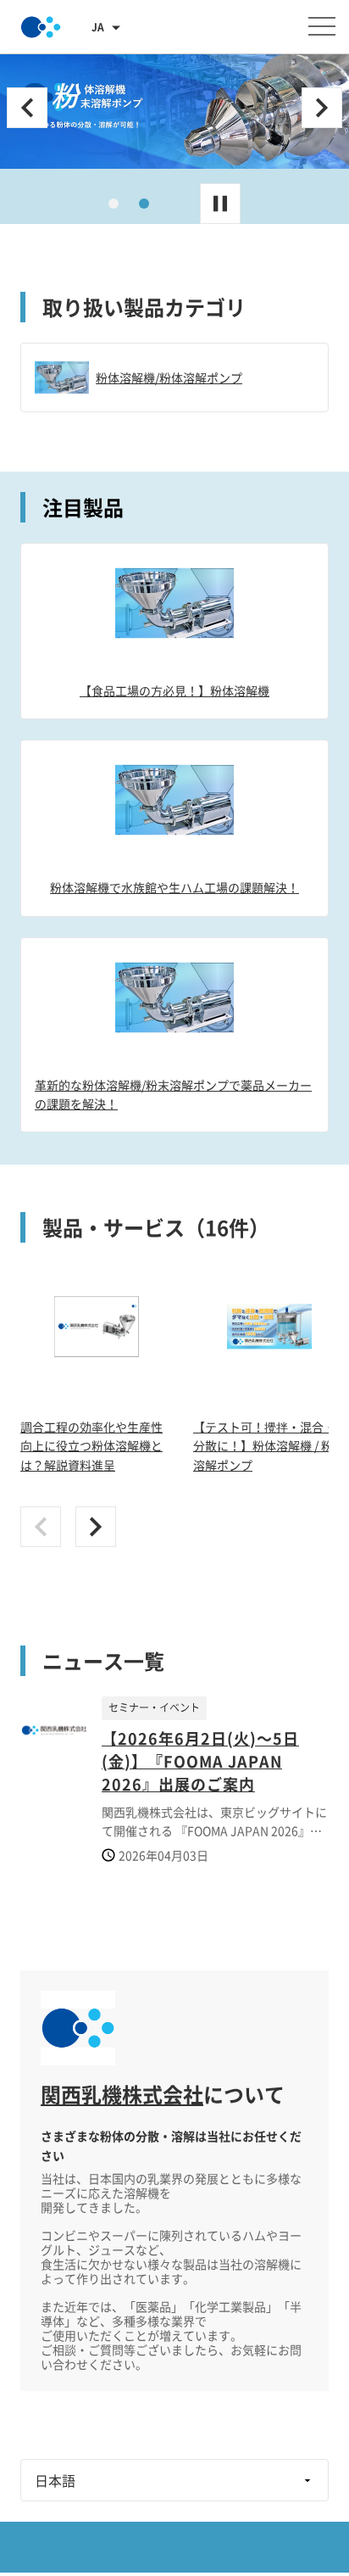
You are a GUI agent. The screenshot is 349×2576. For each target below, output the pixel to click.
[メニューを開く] (322, 26)
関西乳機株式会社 (122, 2094)
